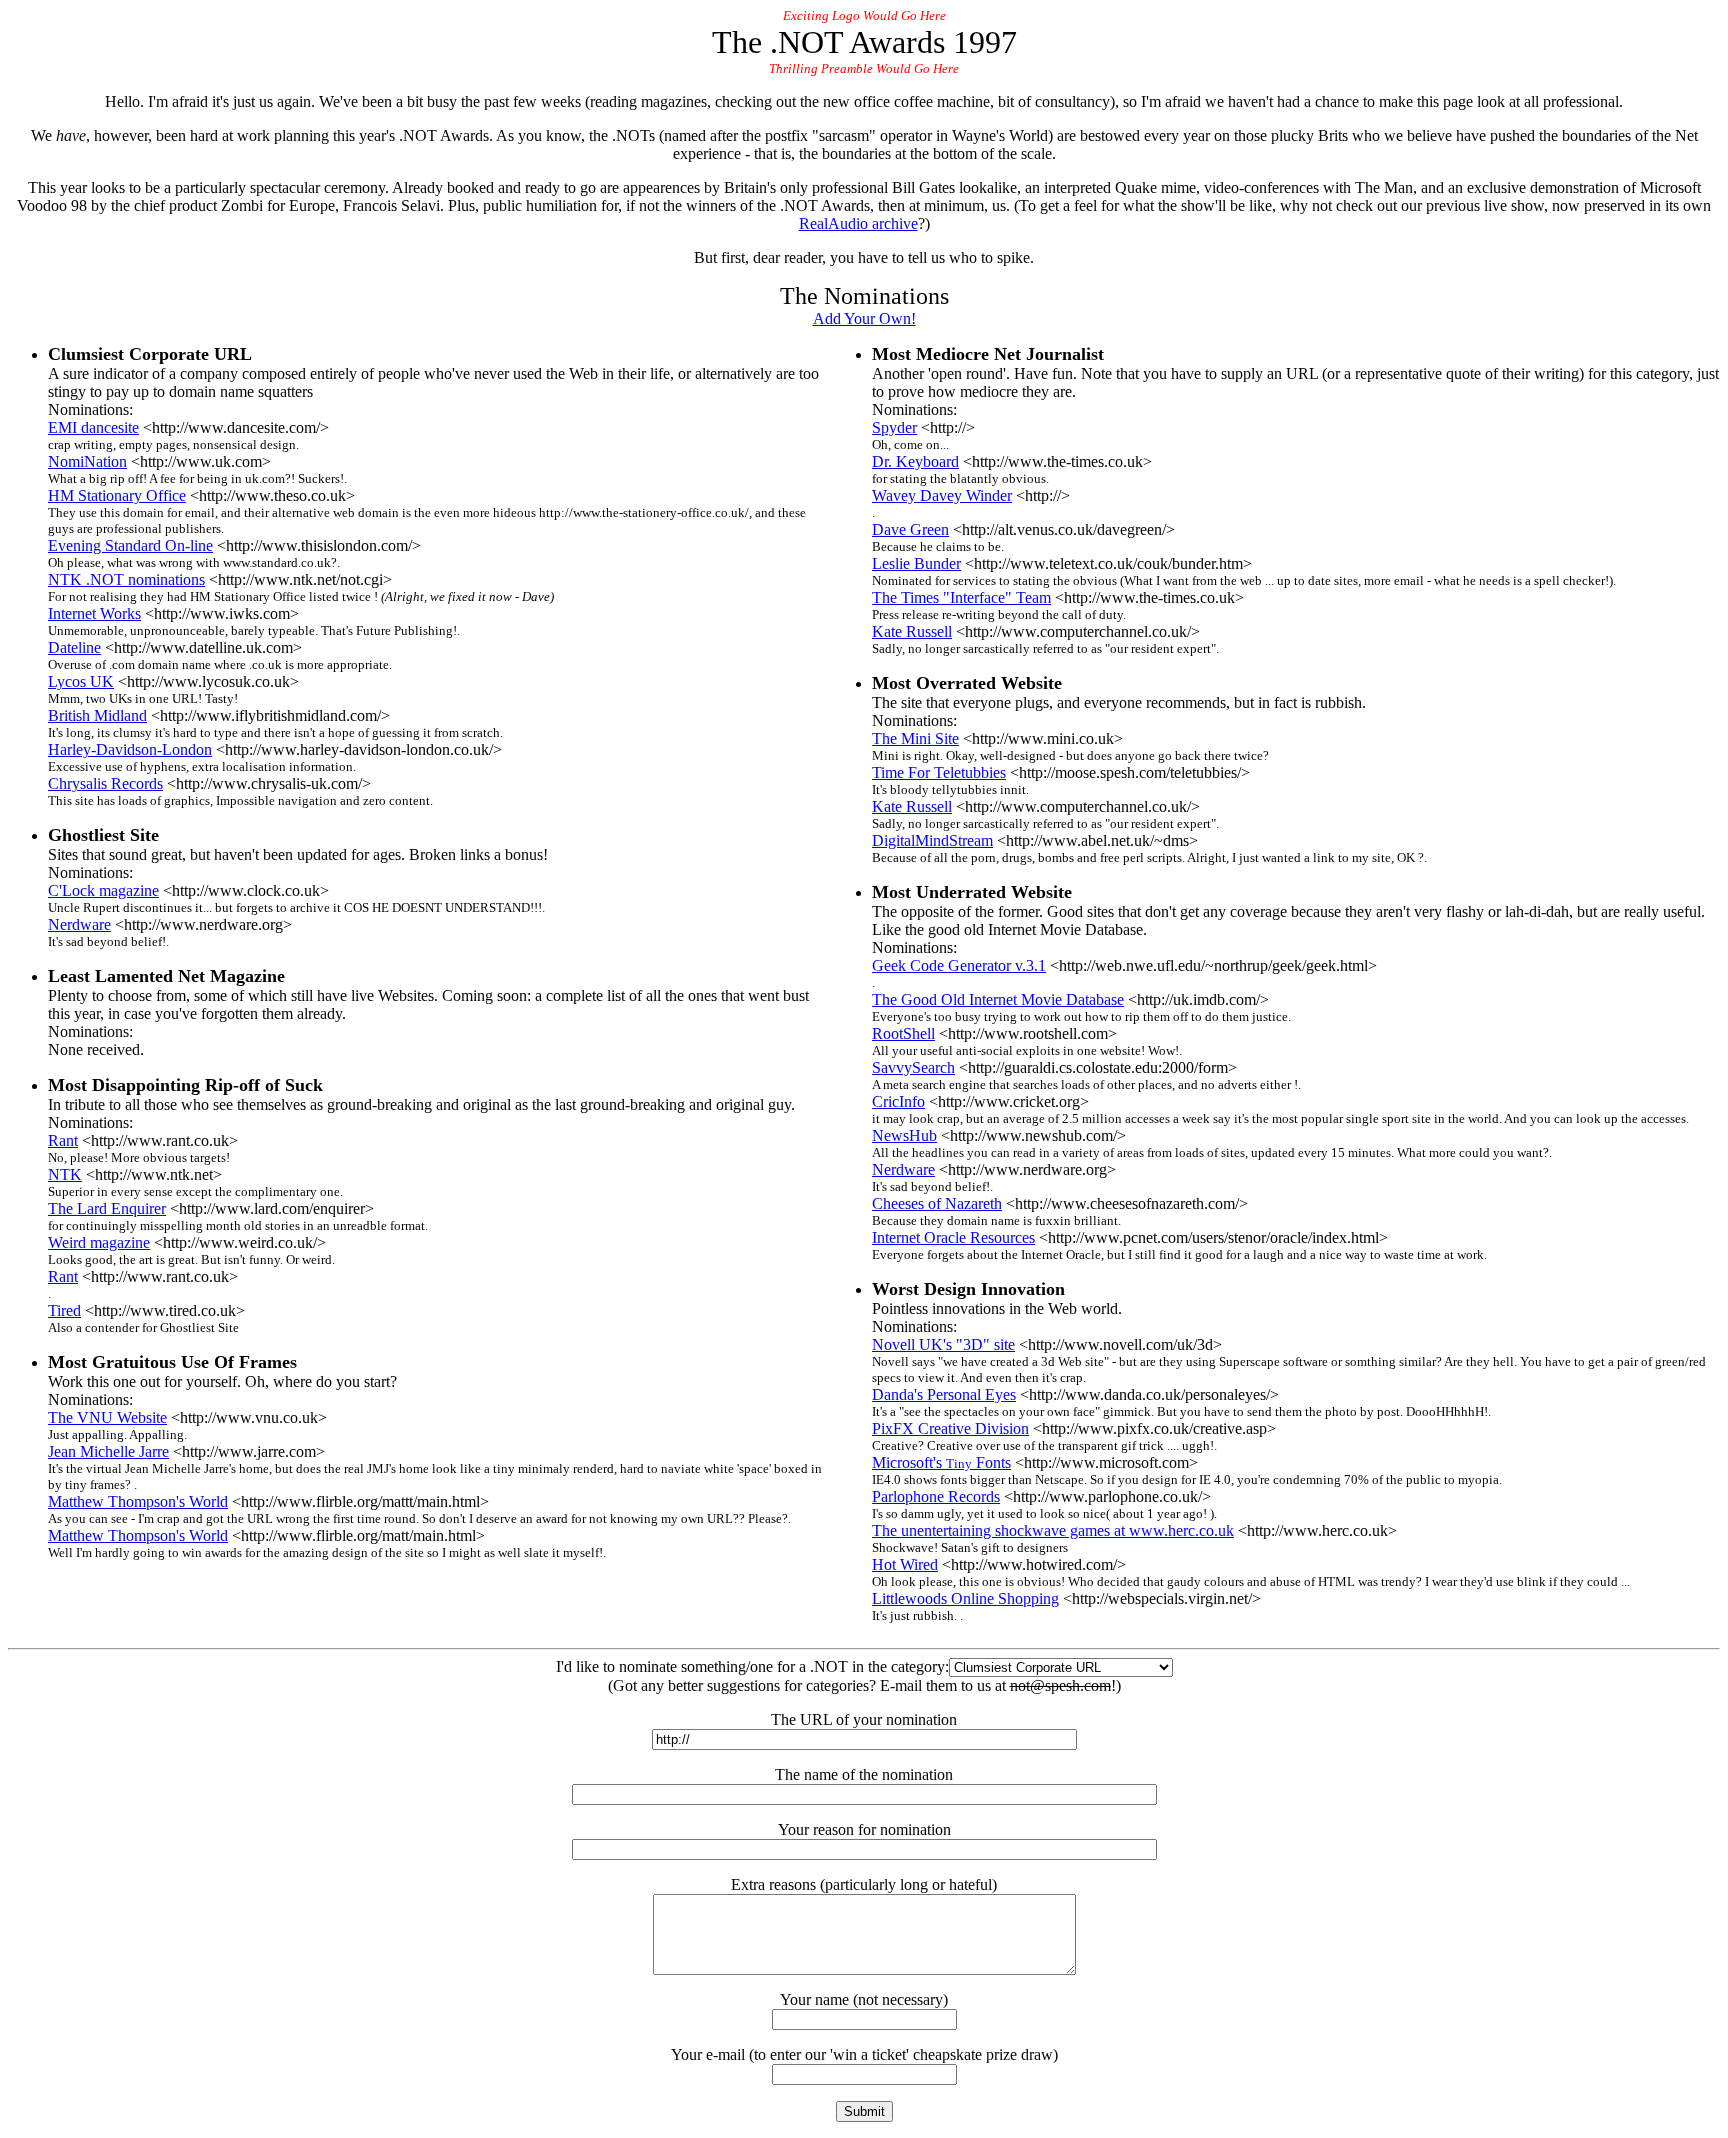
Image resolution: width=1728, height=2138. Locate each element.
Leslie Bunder (916, 563)
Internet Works (94, 613)
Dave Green (910, 529)
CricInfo (898, 1101)
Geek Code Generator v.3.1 (959, 965)
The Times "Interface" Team (961, 597)
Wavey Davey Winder (942, 495)
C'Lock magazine (103, 890)
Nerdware (79, 924)
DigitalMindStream (932, 840)
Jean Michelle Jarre (108, 1451)
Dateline (74, 647)
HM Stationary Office (117, 495)
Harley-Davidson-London (130, 749)
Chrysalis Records (105, 783)
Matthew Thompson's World (138, 1501)
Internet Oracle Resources (953, 1237)
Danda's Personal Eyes (944, 1394)
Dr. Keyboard (915, 461)
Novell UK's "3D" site (943, 1344)
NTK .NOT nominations (126, 579)
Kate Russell (912, 631)
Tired (64, 1310)
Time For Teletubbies (939, 772)
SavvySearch (913, 1067)
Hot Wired (905, 1564)
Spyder (894, 427)
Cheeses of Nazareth (937, 1203)
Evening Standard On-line (130, 545)
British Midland (97, 715)
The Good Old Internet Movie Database (998, 999)
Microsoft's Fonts (941, 1462)
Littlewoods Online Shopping (965, 1598)
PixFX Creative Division (950, 1428)
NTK (65, 1174)
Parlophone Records (936, 1496)
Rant (63, 1140)
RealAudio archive (858, 223)
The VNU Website (107, 1417)
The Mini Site (915, 738)
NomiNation (87, 461)
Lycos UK (81, 681)
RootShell (903, 1033)
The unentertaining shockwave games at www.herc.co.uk (1053, 1530)
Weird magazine (99, 1242)
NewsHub (904, 1135)
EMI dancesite (93, 427)
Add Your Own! (864, 318)
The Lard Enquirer (107, 1208)
